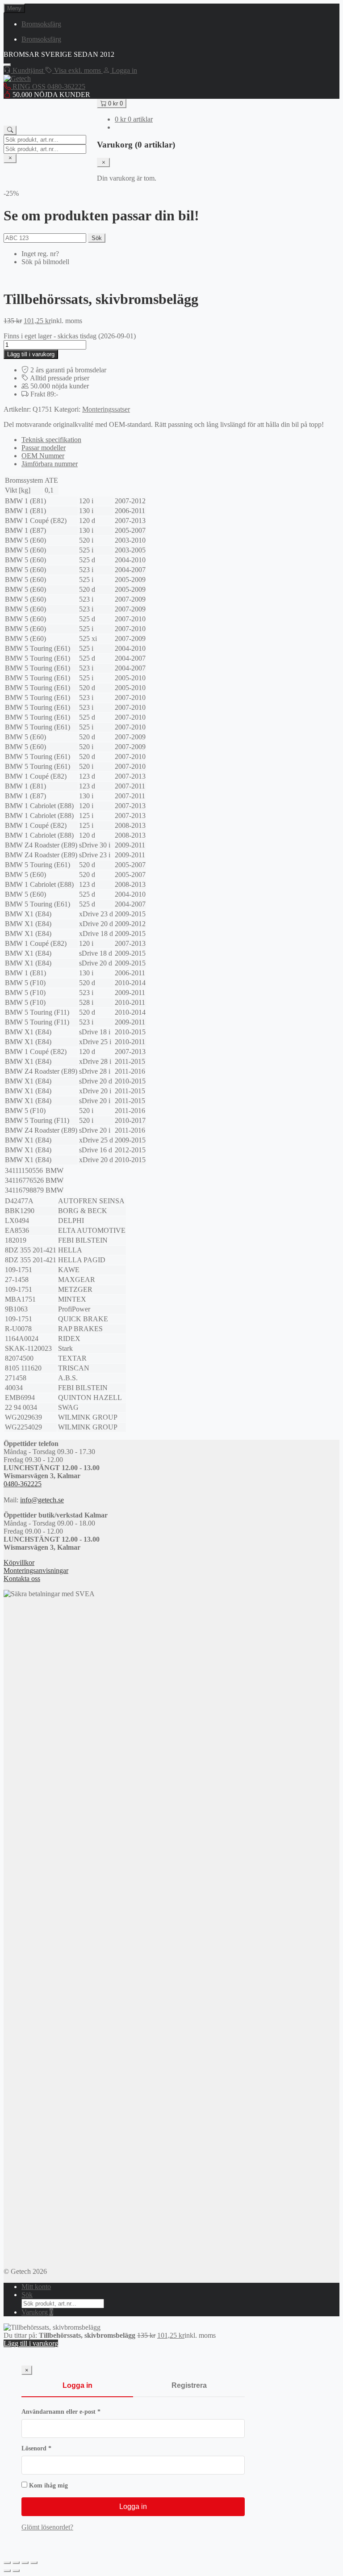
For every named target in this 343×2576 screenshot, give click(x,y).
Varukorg (37, 2312)
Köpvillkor (19, 1562)
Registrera (189, 2385)
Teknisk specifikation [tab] (51, 440)
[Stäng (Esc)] (34, 2563)
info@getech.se (42, 1500)
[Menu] (7, 65)
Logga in (77, 2385)
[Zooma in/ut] (7, 2563)
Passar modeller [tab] (44, 448)
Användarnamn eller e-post (79, 2412)
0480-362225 (23, 1484)
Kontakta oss (22, 1579)
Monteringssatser (106, 409)
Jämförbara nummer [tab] (50, 464)
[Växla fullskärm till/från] (16, 2563)
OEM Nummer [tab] (43, 456)
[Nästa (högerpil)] (16, 2571)
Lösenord (54, 2448)
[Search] (10, 130)
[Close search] (10, 158)
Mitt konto (36, 2287)
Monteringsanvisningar (36, 1570)
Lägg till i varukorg (31, 354)
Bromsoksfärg (41, 24)
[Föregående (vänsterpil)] (7, 2571)
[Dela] (25, 2563)
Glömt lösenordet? (47, 2527)
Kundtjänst (28, 70)
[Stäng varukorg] (103, 162)
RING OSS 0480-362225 (48, 86)
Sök (97, 238)
